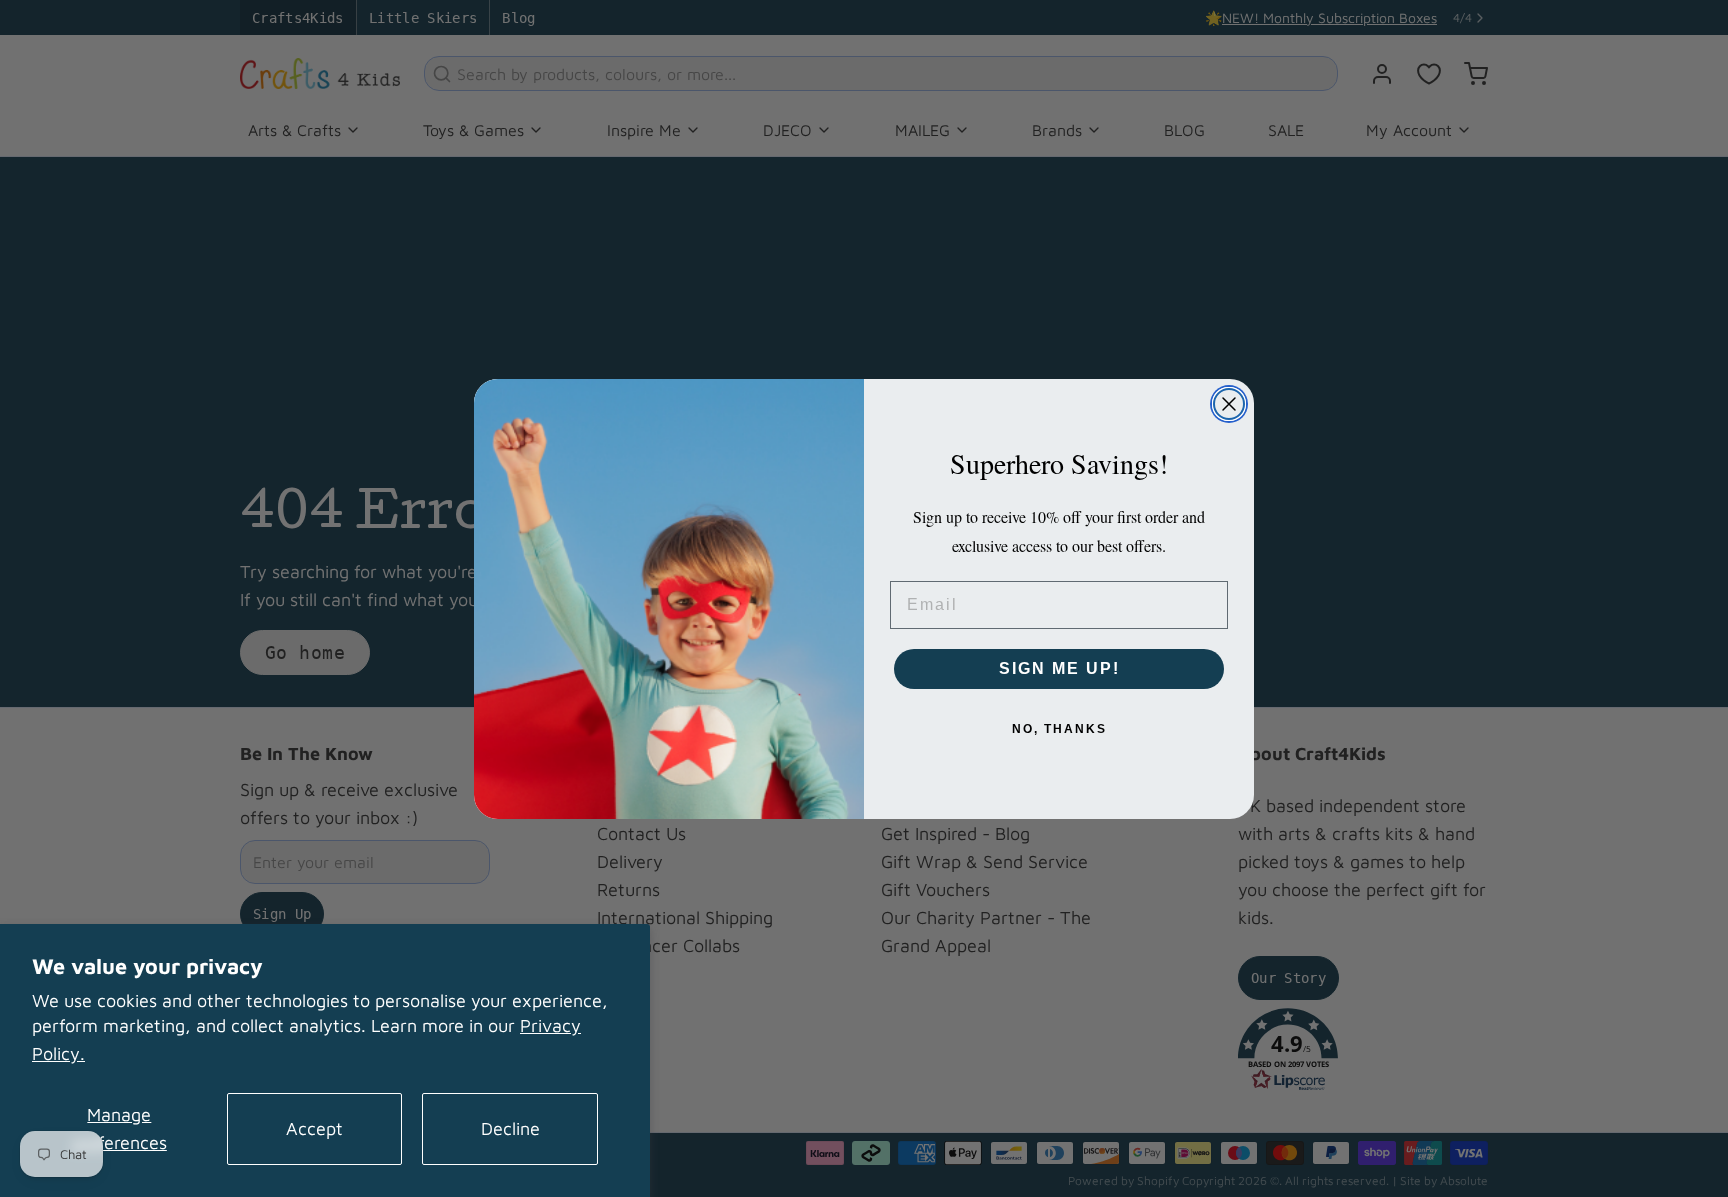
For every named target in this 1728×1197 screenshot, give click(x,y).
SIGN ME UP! (1059, 668)
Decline (510, 1128)
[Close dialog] (1229, 404)
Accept (314, 1128)
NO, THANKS (1059, 729)
